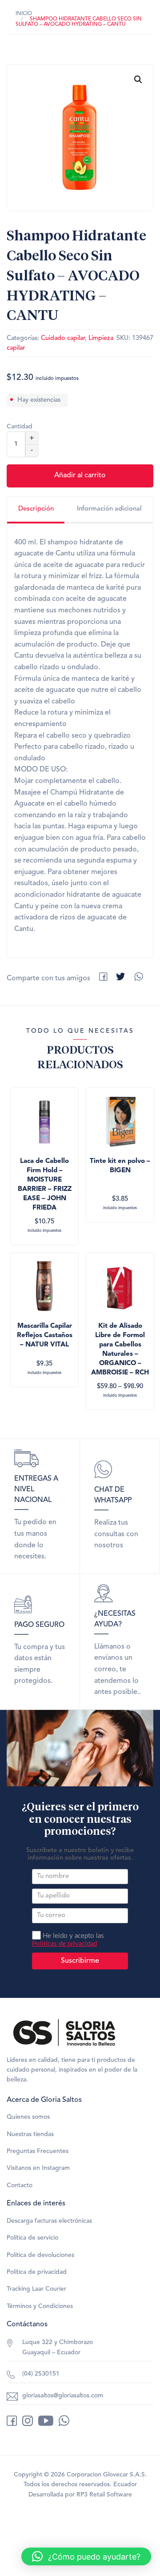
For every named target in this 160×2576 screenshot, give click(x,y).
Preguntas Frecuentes (38, 2151)
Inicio (24, 14)
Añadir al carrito (80, 475)
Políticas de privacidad (64, 1944)
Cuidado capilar (63, 338)
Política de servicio (32, 2238)
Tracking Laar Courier (36, 2289)
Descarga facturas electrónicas (49, 2221)
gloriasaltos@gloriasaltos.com (63, 2396)
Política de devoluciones (40, 2255)
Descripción (36, 509)
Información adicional (109, 509)
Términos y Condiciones (40, 2306)
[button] (138, 80)
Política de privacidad (37, 2272)
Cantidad (20, 427)
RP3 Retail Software (104, 2495)
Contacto (20, 2185)
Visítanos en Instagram (38, 2168)
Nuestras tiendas (30, 2134)
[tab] (36, 510)
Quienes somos (28, 2117)
